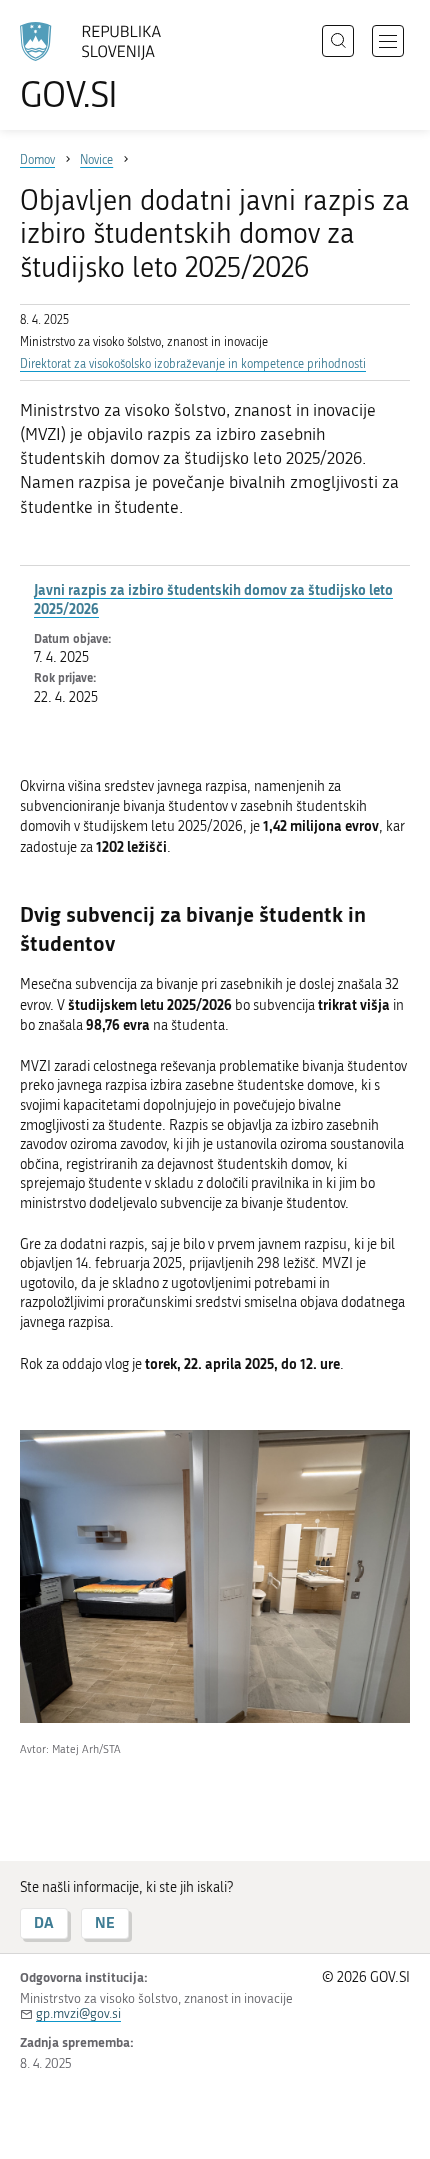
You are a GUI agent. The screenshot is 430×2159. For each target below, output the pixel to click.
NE (105, 1922)
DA (44, 1922)
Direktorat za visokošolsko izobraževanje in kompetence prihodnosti (193, 364)
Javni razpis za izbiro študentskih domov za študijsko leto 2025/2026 (213, 599)
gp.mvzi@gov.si (78, 2013)
